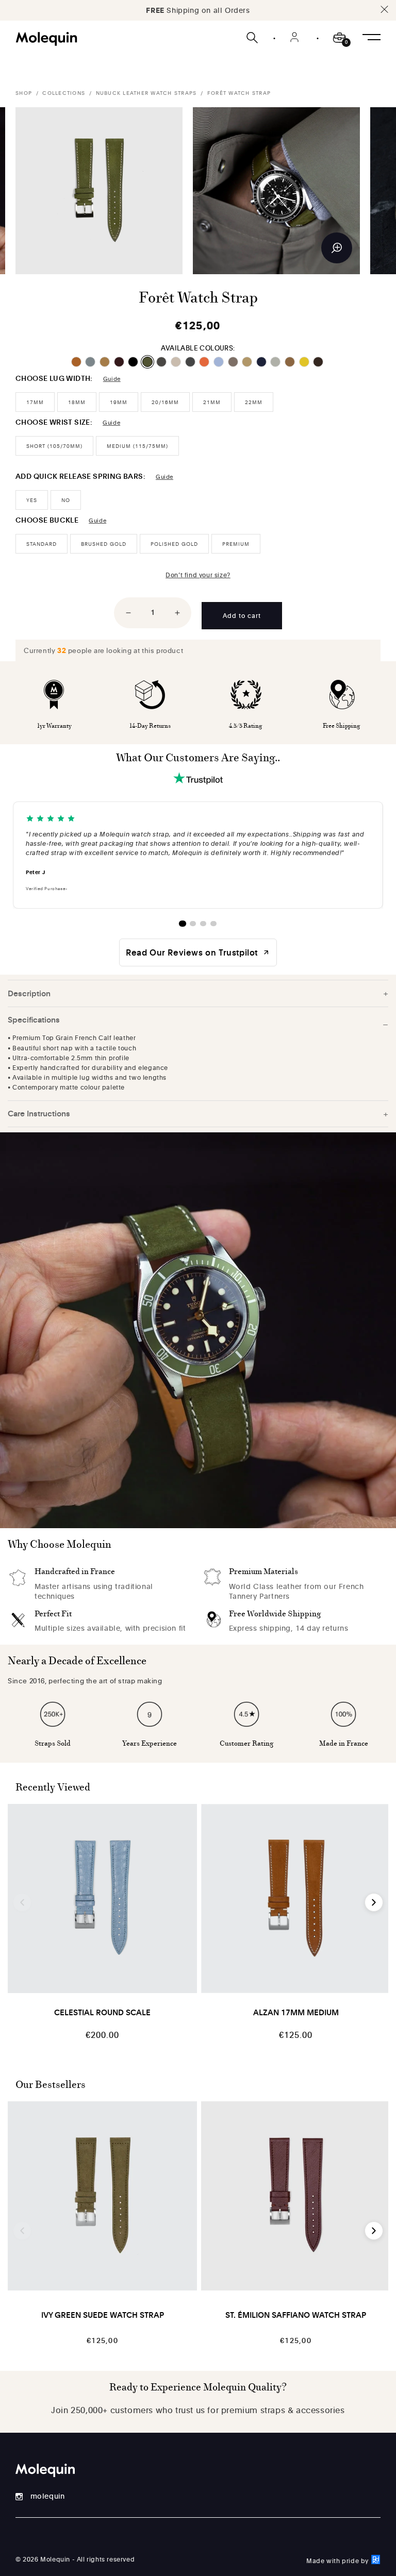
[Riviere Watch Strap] (219, 362)
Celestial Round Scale (102, 2012)
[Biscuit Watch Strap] (105, 362)
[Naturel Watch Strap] (177, 362)
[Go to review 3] (203, 924)
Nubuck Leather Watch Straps (146, 93)
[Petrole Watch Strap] (191, 362)
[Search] (253, 38)
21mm (212, 402)
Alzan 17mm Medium (296, 2012)
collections (64, 93)
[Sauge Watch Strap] (276, 362)
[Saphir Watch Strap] (262, 362)
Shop (24, 93)
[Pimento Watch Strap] (205, 362)
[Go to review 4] (213, 924)
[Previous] (22, 1902)
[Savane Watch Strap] (291, 362)
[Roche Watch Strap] (234, 362)
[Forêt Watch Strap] (148, 362)
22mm (254, 402)
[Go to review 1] (183, 924)
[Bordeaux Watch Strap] (120, 362)
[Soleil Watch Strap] (305, 362)
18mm (77, 402)
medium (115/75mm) (137, 446)
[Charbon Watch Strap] (134, 362)
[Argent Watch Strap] (91, 362)
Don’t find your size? (198, 575)
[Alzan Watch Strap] (77, 362)
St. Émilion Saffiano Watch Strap (296, 2315)
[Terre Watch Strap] (319, 362)
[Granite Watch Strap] (162, 362)
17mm (35, 402)
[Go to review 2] (193, 924)
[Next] (374, 1902)
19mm (119, 402)
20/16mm (165, 402)
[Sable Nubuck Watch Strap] (248, 362)
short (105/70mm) (54, 446)
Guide (112, 379)
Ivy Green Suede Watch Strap (103, 2315)
